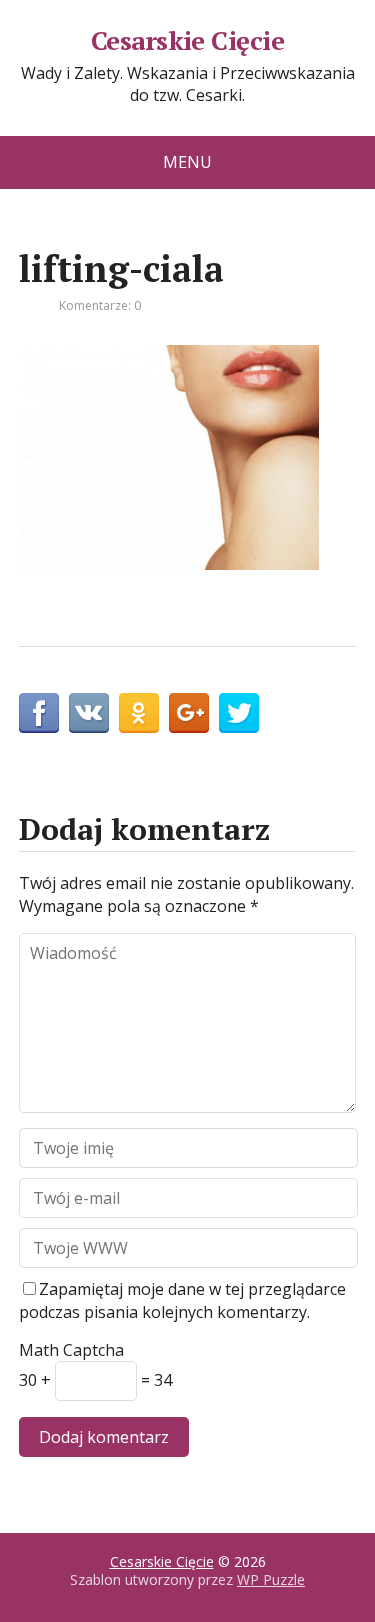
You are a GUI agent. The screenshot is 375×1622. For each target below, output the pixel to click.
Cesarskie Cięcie (188, 41)
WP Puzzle (271, 1579)
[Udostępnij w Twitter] (239, 713)
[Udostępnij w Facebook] (39, 713)
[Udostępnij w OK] (139, 713)
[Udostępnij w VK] (89, 713)
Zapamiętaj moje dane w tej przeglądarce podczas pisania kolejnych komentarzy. (182, 1300)
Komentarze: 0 (100, 305)
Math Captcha (71, 1350)
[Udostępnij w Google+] (189, 713)
